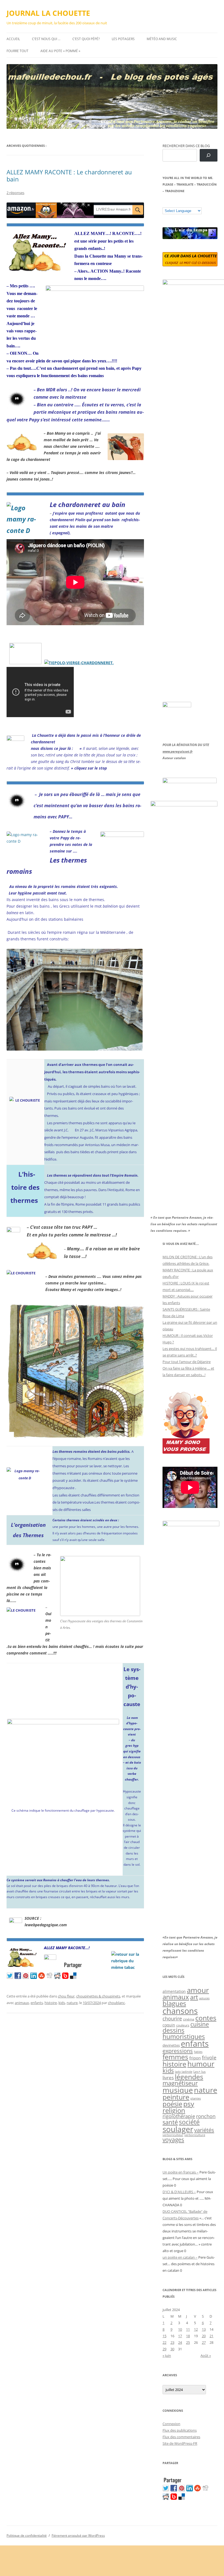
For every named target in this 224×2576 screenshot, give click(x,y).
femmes (175, 2057)
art (194, 1997)
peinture (176, 2097)
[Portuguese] (192, 203)
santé (170, 2122)
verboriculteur (173, 2135)
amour (198, 1990)
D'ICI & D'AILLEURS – (179, 2192)
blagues (174, 2003)
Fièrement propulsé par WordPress (78, 2535)
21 (211, 2336)
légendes (189, 2077)
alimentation (174, 1991)
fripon (195, 2058)
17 (180, 2336)
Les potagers (123, 39)
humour (201, 2064)
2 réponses (15, 193)
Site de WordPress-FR (180, 2443)
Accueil (13, 39)
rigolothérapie (179, 2116)
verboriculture (195, 2135)
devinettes (171, 2045)
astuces (204, 1998)
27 (204, 2342)
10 (180, 2329)
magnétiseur (180, 2083)
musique (178, 2090)
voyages (173, 2140)
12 (196, 2329)
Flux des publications (180, 2430)
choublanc (116, 2003)
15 (164, 2336)
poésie (172, 2104)
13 (204, 2329)
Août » (206, 2356)
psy (189, 2104)
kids (62, 2003)
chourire (172, 2018)
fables (198, 2052)
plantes (196, 2098)
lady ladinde (184, 2072)
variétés (204, 2130)
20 (204, 2336)
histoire (51, 2003)
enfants (37, 2003)
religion (174, 2110)
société (189, 2122)
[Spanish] (170, 203)
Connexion (171, 2424)
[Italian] (187, 203)
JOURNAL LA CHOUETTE (48, 13)
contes (206, 2018)
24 (180, 2342)
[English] (181, 203)
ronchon (206, 2116)
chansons (180, 2011)
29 (164, 2349)
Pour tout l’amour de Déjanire (187, 1362)
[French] (176, 203)
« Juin (167, 2356)
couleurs (183, 2025)
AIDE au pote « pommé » (60, 51)
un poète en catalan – (180, 2257)
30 (172, 2349)
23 (172, 2342)
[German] (198, 203)
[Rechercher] (209, 155)
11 (188, 2329)
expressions (178, 2051)
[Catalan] (165, 203)
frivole (209, 2058)
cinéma (189, 2019)
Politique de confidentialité (27, 2535)
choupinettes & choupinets (98, 1996)
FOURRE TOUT (17, 51)
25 (188, 2342)
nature (72, 2003)
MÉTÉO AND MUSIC (162, 39)
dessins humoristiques (184, 2033)
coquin (169, 2025)
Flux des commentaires (181, 2437)
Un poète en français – (181, 2172)
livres (168, 2078)
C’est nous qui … (46, 39)
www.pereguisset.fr (178, 751)
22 (164, 2342)
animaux (22, 2003)
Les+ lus (200, 2071)
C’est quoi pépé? (86, 39)
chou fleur (66, 1996)
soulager (178, 2129)
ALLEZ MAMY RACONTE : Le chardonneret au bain (69, 175)
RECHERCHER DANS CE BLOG (186, 146)
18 (188, 2336)
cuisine (200, 2024)
